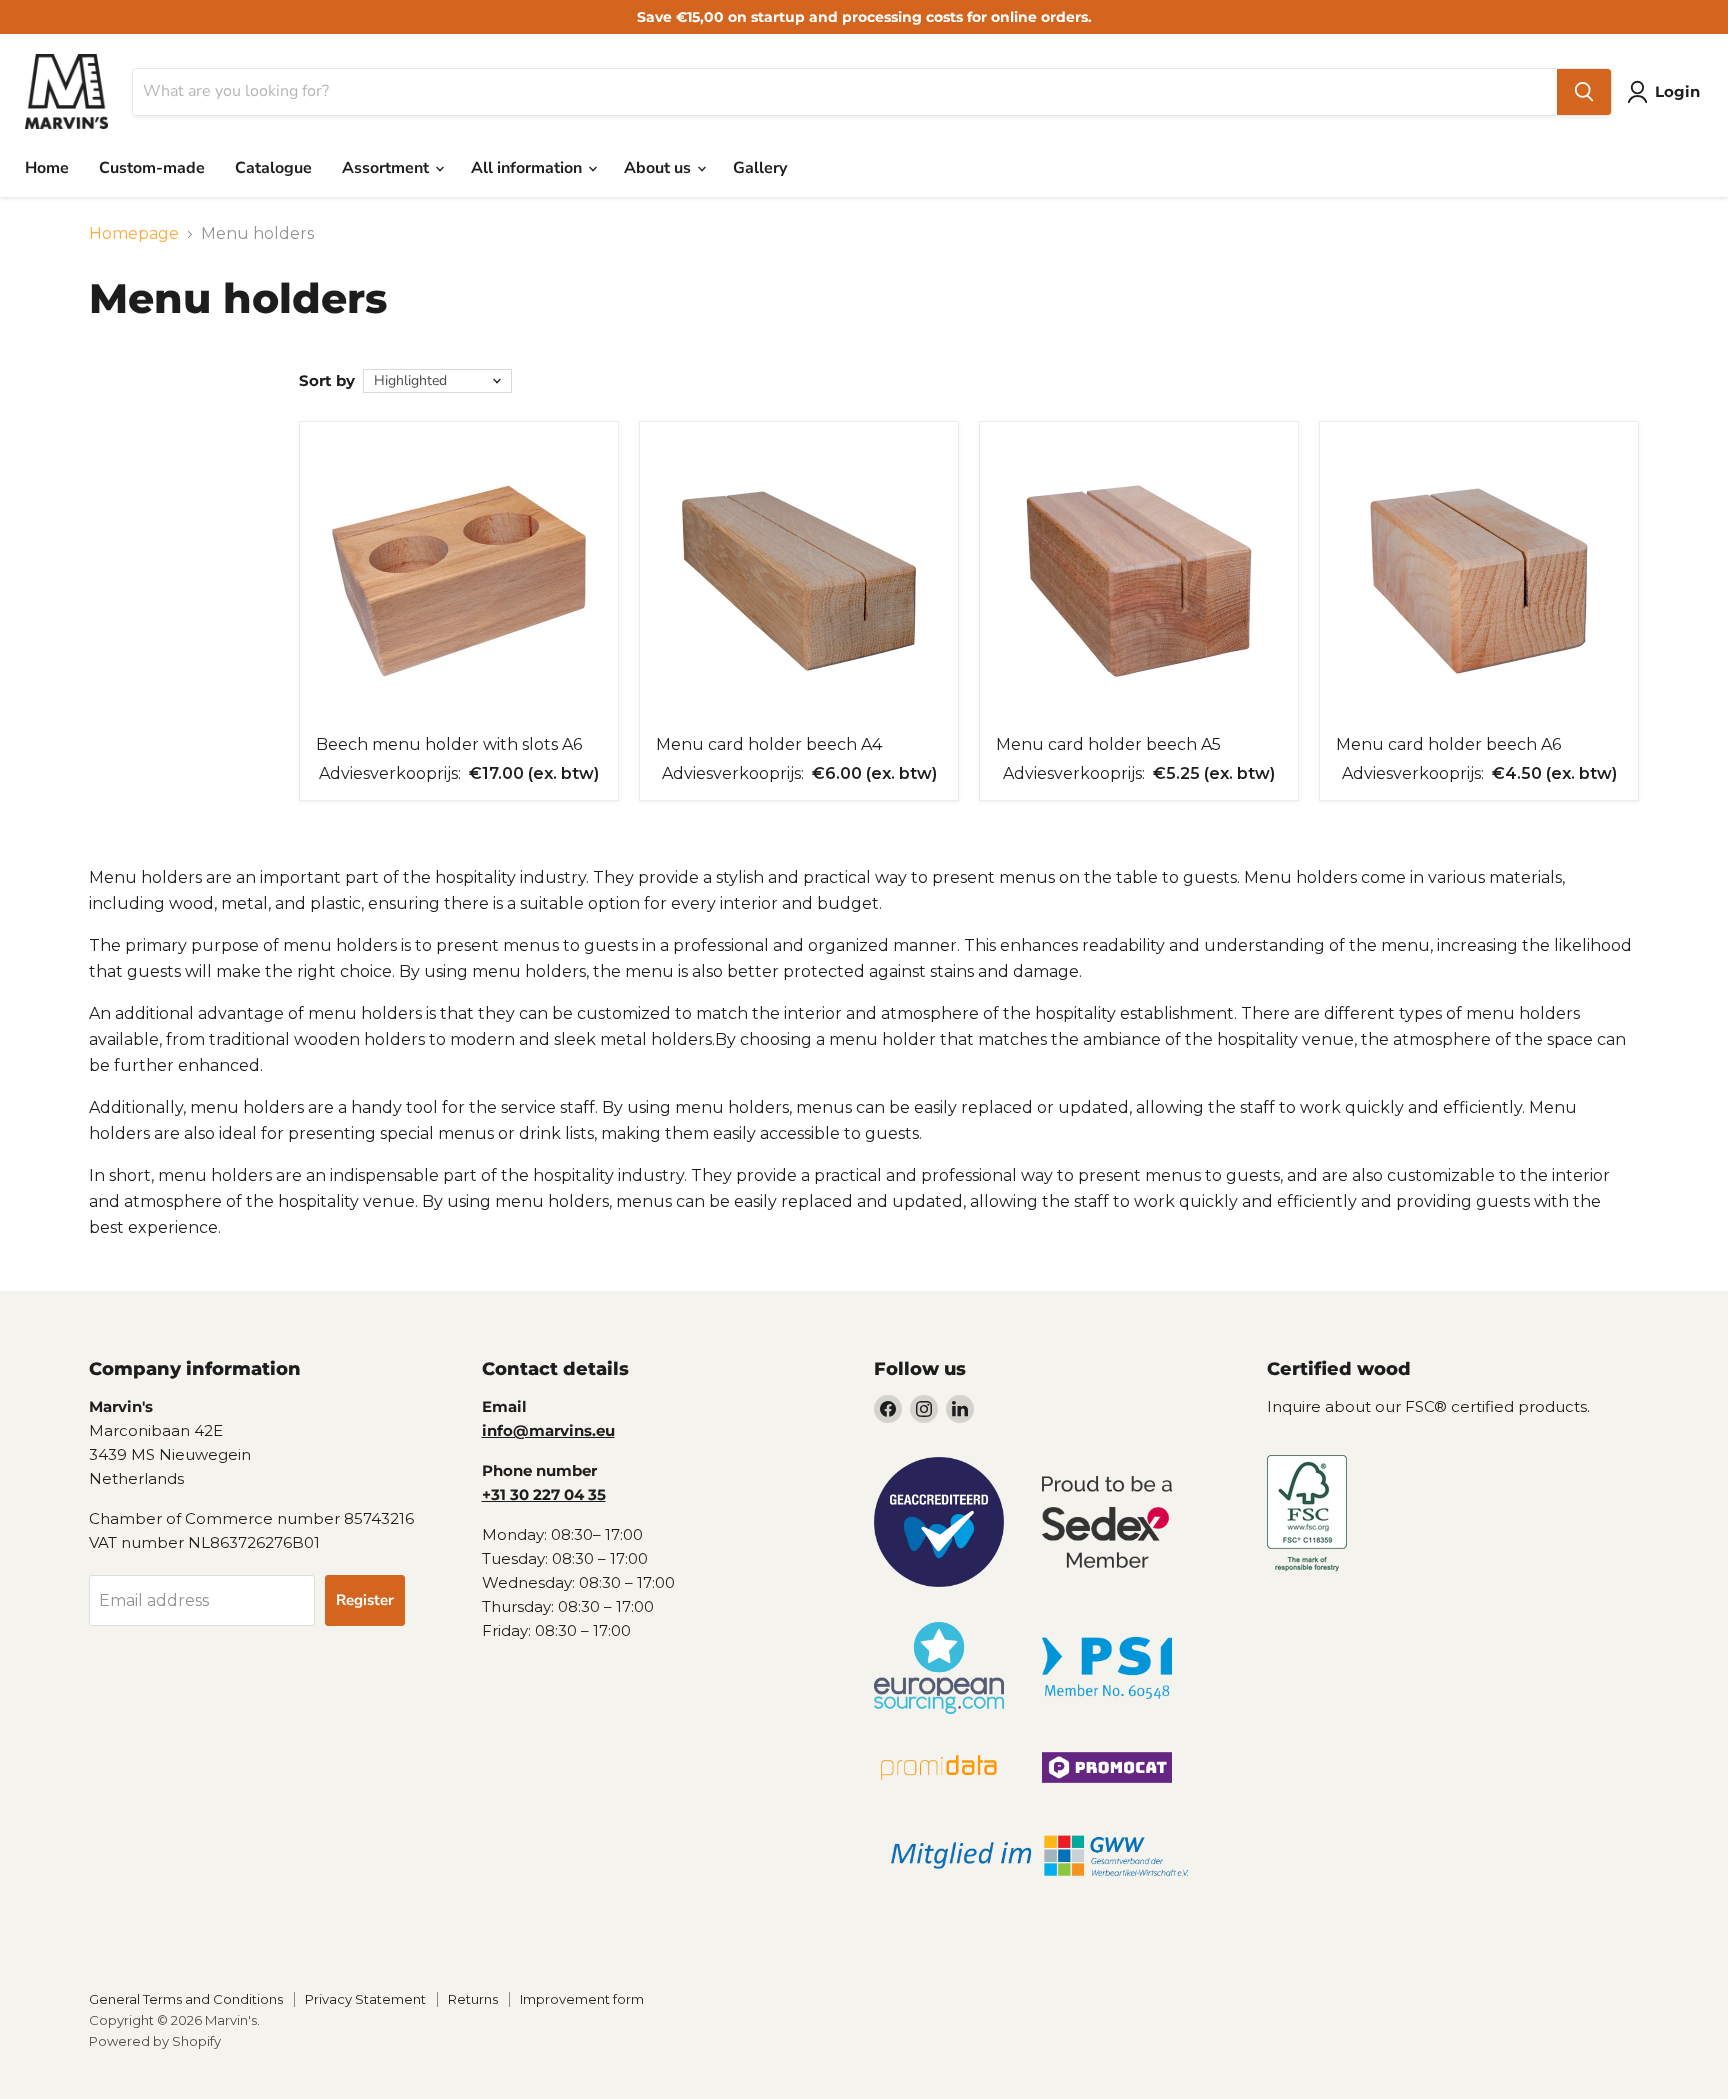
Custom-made (152, 168)
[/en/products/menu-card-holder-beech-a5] (1139, 581)
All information (528, 168)
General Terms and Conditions (186, 1999)
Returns (473, 1999)
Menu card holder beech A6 (1448, 744)
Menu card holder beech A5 (1108, 744)
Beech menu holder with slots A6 (449, 744)
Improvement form (582, 1999)
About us (659, 168)
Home (47, 168)
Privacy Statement (365, 1999)
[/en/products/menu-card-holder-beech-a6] (1479, 581)
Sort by (327, 380)
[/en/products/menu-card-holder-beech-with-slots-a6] (459, 581)
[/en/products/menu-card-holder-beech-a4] (799, 581)
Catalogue (273, 168)
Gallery (760, 168)
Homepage (134, 234)
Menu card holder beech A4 (769, 744)
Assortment (387, 168)
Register (365, 1600)
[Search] (1584, 92)
